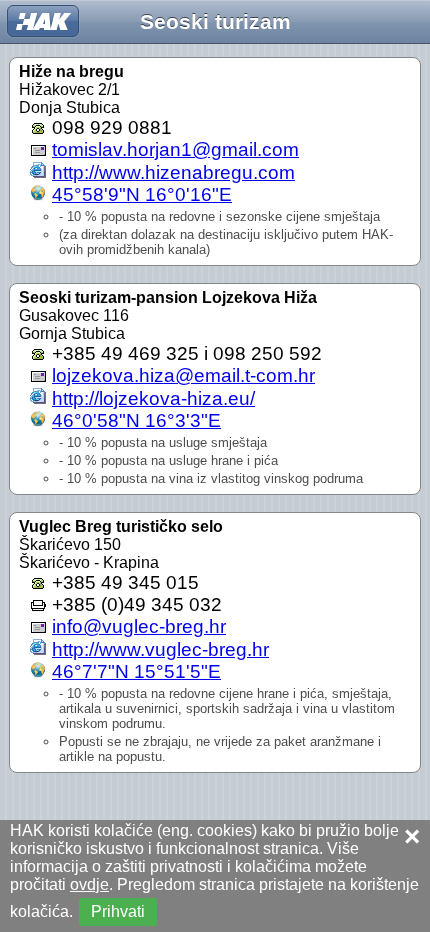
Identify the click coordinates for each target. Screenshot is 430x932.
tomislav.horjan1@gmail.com (175, 149)
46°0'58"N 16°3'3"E (136, 420)
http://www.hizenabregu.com (173, 172)
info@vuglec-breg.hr (139, 626)
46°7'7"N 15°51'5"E (136, 671)
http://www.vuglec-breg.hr (160, 649)
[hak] (43, 21)
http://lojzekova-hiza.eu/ (153, 398)
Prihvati (118, 911)
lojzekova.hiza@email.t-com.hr (183, 375)
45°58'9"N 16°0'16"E (142, 194)
